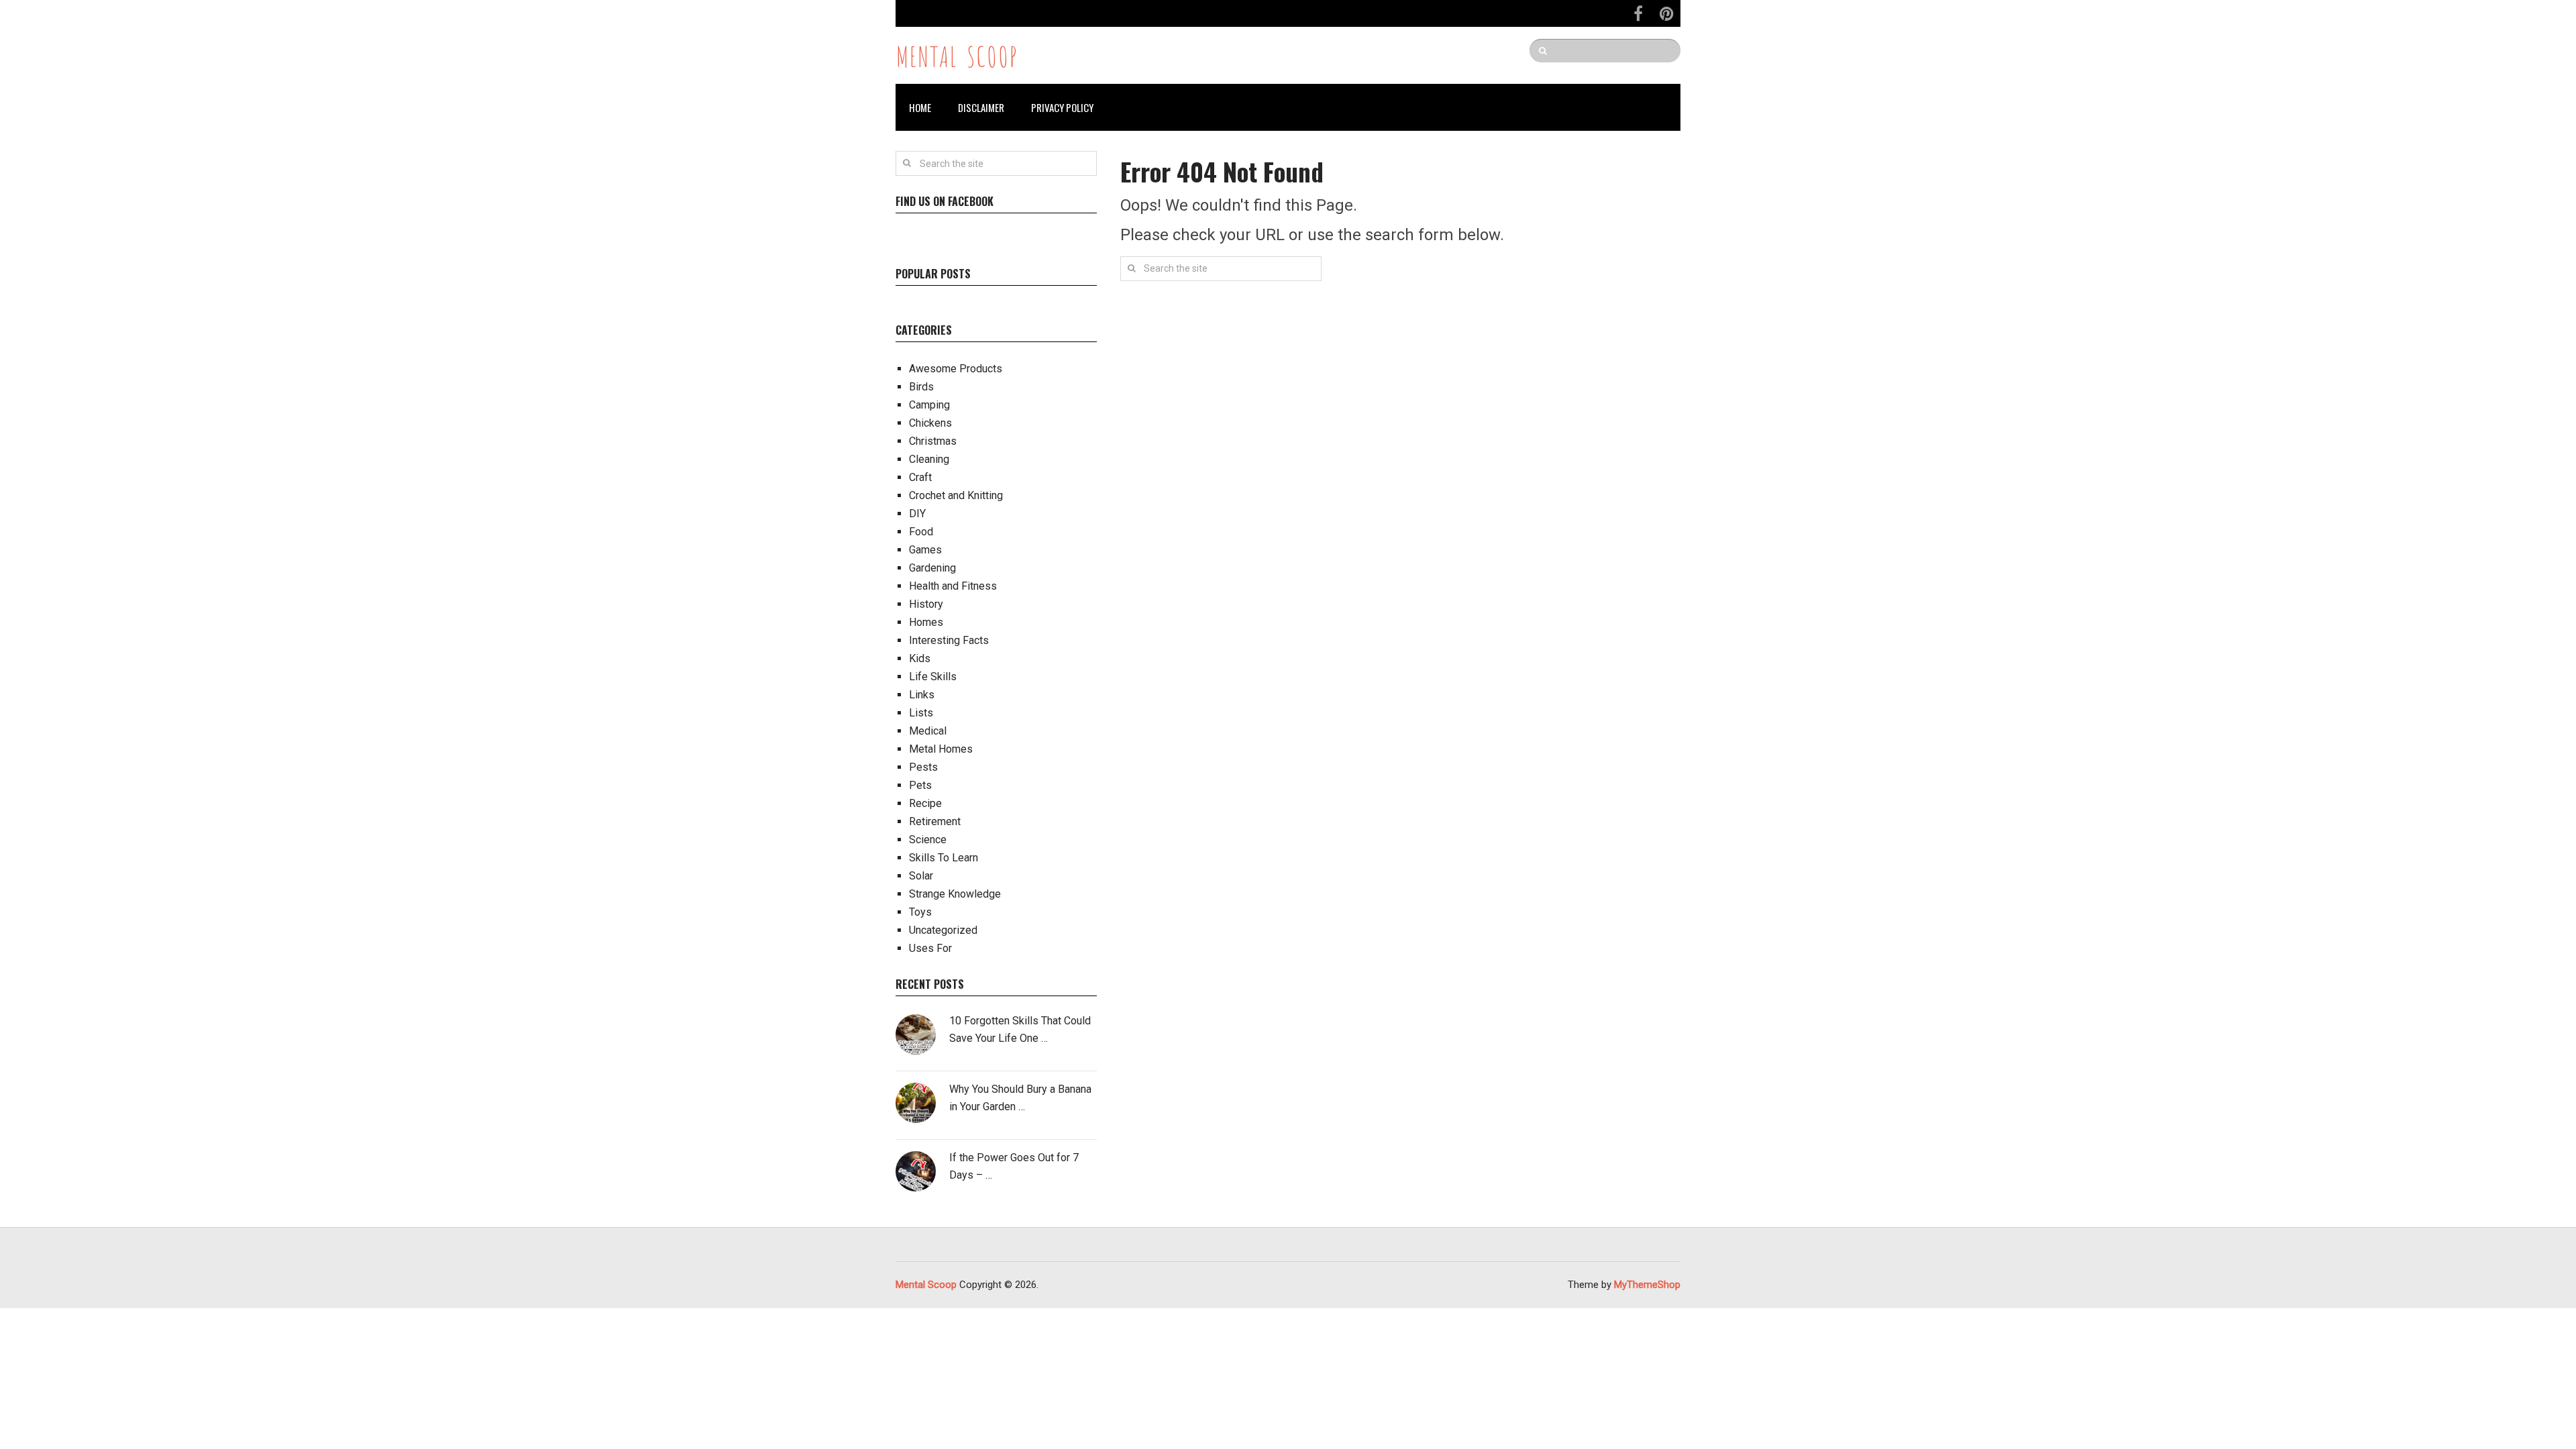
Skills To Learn (944, 858)
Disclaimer (981, 107)
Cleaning (929, 459)
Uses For (930, 948)
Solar (921, 876)
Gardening (932, 568)
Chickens (930, 423)
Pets (920, 785)
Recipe (925, 803)
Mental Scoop (957, 55)
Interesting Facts (949, 640)
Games (925, 550)
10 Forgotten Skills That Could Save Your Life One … (1020, 1029)
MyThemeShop (1647, 1285)
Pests (923, 767)
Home (920, 107)
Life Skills (933, 677)
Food (921, 532)
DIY (917, 514)
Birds (921, 387)
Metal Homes (941, 749)
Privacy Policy (1062, 107)
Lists (921, 713)
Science (928, 840)
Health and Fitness (953, 586)
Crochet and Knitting (956, 495)
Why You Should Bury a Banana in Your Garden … (1020, 1098)
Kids (920, 658)
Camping (929, 405)
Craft (920, 477)
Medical (928, 731)
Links (922, 695)
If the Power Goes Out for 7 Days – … (1014, 1166)
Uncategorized (943, 930)
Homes (926, 622)
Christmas (933, 441)
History (926, 604)
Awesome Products (956, 369)
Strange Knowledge (955, 894)
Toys (920, 912)
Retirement (935, 821)
